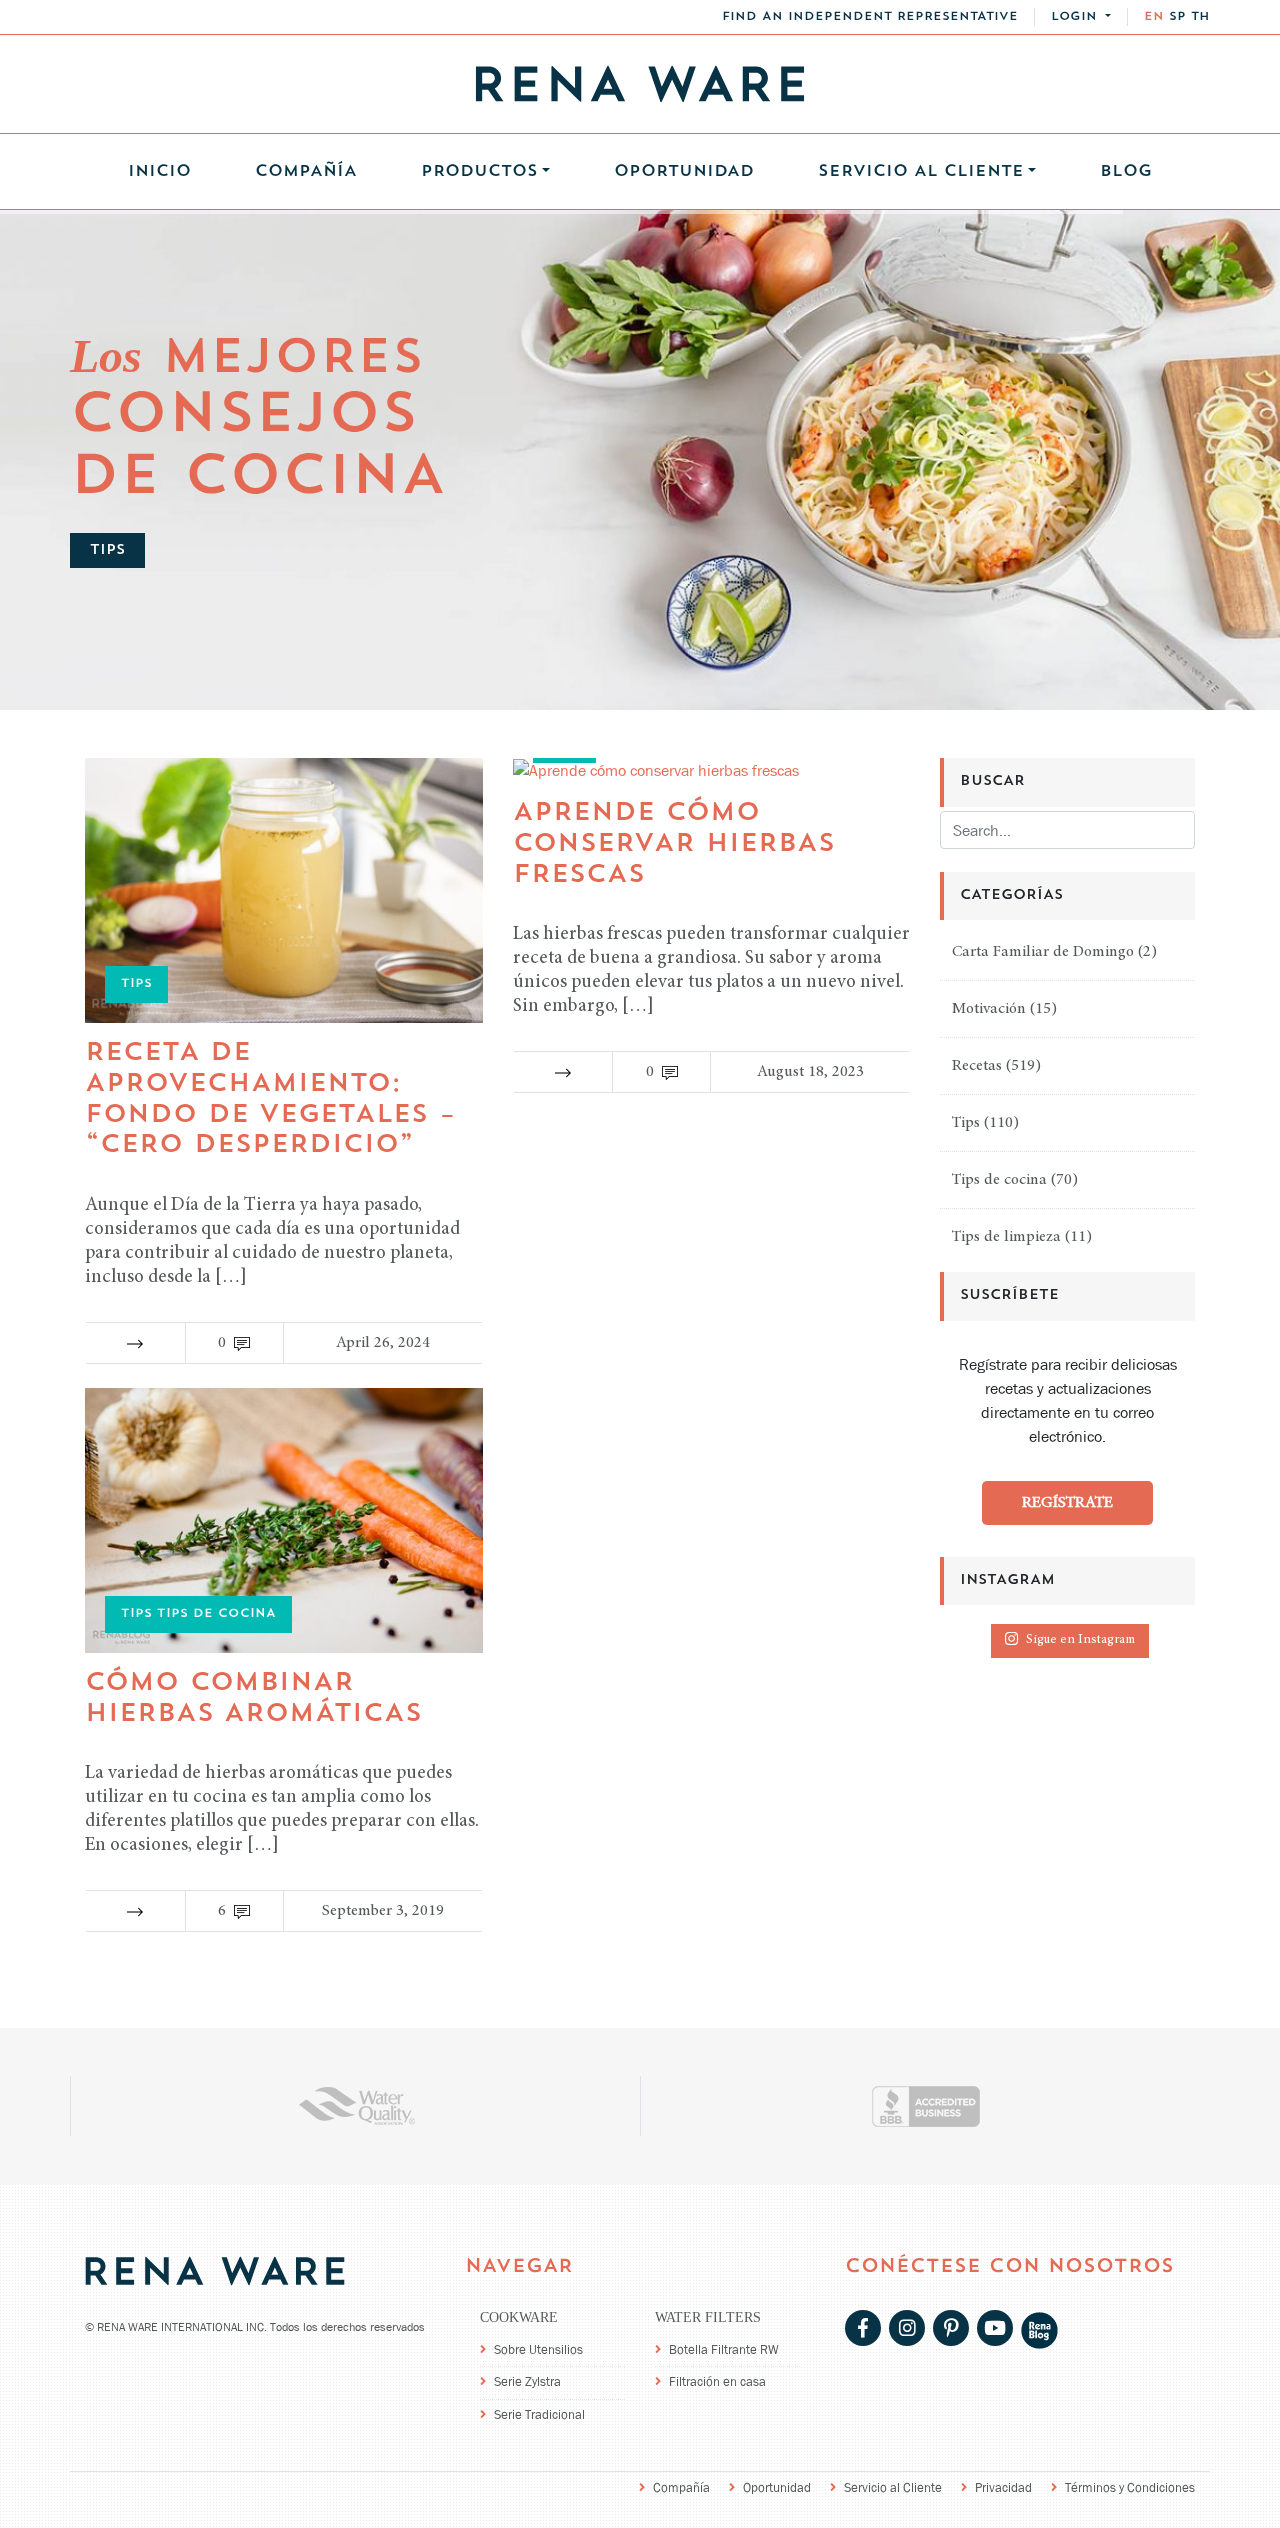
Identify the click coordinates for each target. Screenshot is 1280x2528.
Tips (966, 1123)
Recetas (977, 1066)
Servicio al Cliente (893, 2487)
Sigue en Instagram (1080, 1640)
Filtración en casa (717, 2381)
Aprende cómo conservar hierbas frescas (674, 844)
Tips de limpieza (1006, 1237)
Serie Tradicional (539, 2414)
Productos (479, 172)
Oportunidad (684, 172)
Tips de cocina (999, 1180)
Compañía (306, 172)
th (1200, 17)
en (1154, 17)
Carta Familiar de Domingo (1043, 952)
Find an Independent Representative (870, 17)
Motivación (989, 1009)
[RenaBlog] (1039, 2329)
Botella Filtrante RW (724, 2349)
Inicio (159, 172)
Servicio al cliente (921, 172)
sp (1177, 17)
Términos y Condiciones (1130, 2487)
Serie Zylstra (527, 2381)
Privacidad (1003, 2487)
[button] (1081, 17)
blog (1126, 172)
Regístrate (1067, 1502)
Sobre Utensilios (538, 2349)
